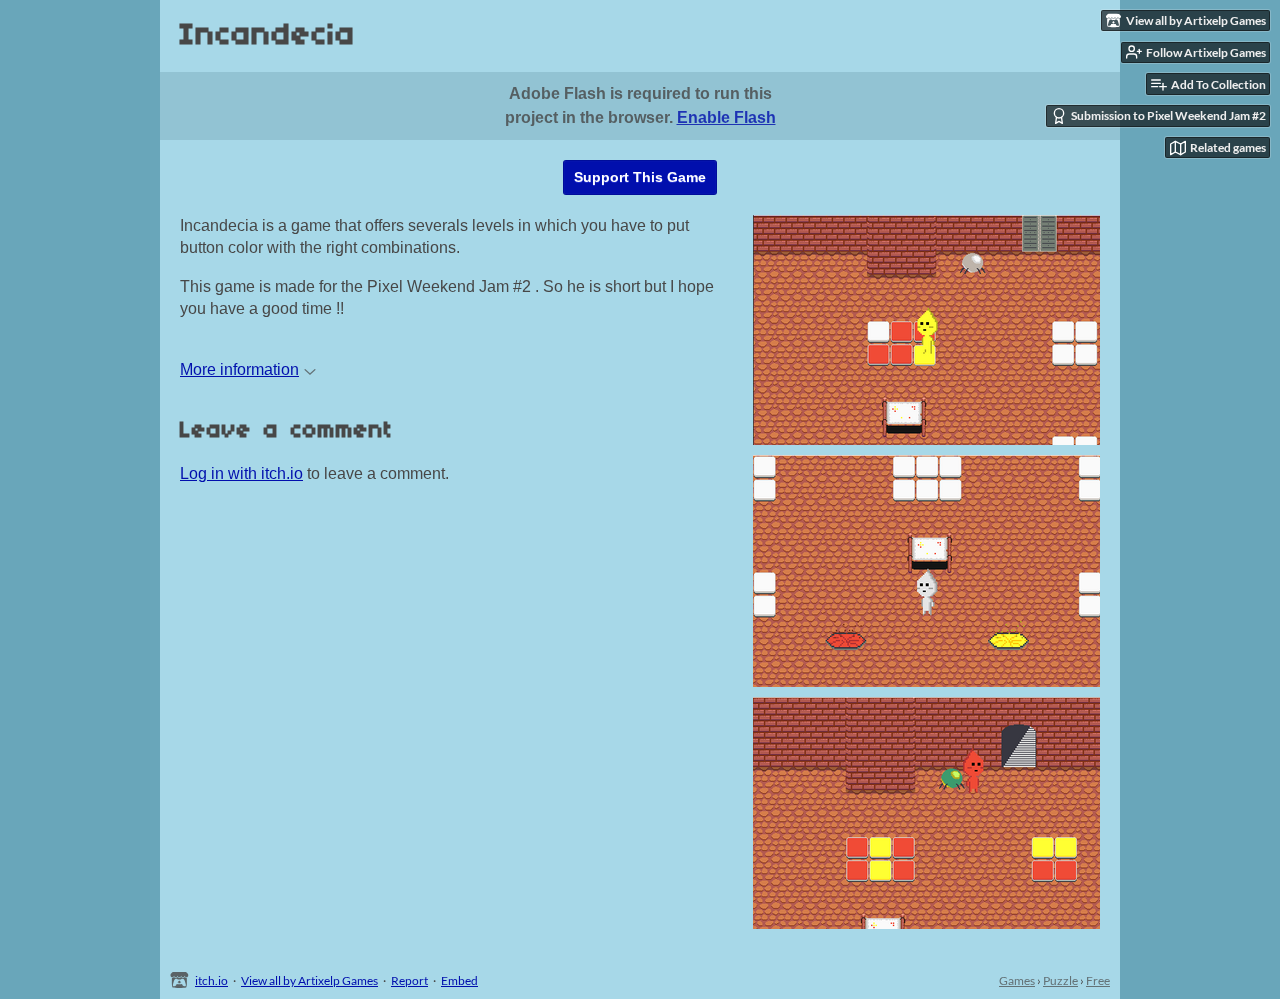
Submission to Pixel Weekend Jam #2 (1168, 115)
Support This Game (640, 177)
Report (409, 980)
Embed (459, 980)
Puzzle (1060, 980)
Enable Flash (726, 117)
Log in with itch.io (241, 473)
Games (1017, 980)
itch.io (211, 980)
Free (1098, 980)
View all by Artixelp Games (309, 980)
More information (239, 369)
